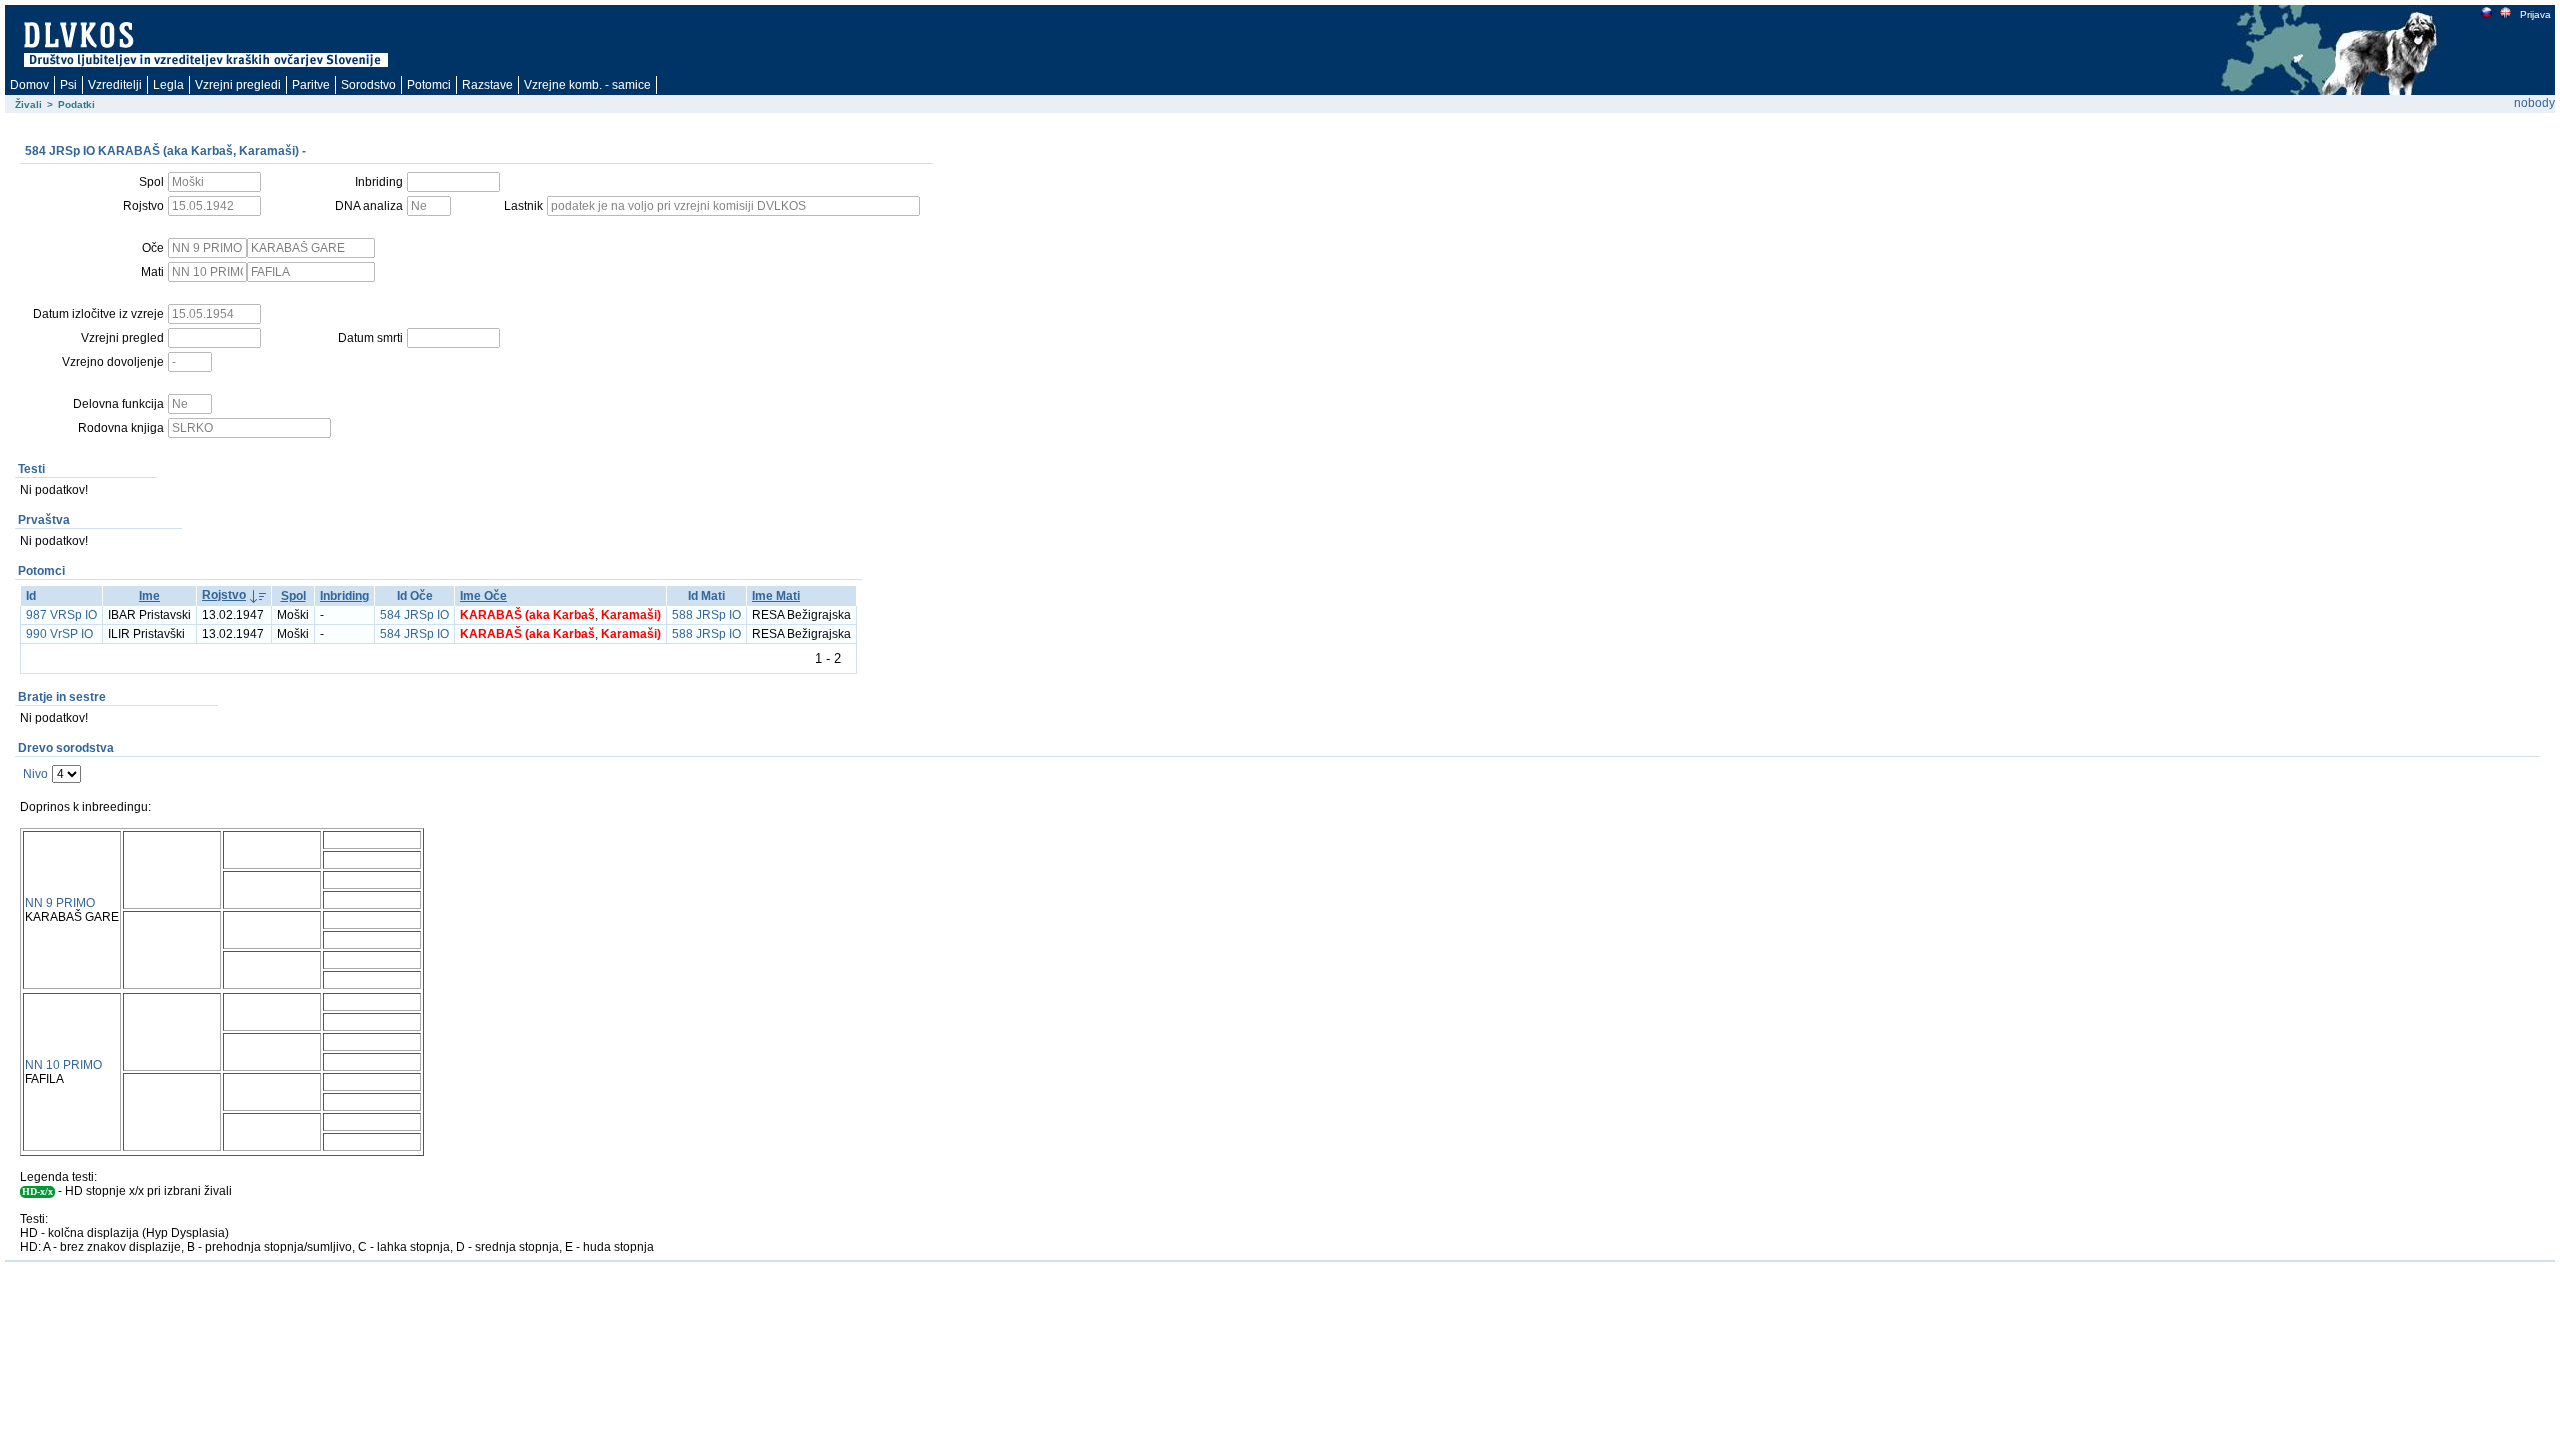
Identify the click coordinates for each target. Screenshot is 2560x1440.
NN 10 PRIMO (63, 1065)
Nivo (35, 774)
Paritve (311, 85)
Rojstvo (224, 595)
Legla (168, 85)
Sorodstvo (368, 85)
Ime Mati (776, 596)
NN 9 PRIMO (60, 903)
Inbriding (344, 596)
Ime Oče (483, 596)
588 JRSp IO (706, 615)
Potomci (429, 85)
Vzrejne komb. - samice (587, 85)
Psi (68, 85)
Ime (149, 596)
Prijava (2535, 14)
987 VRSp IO (61, 615)
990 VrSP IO (59, 634)
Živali (28, 104)
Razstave (487, 85)
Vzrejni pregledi (238, 85)
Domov (29, 85)
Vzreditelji (115, 85)
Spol (293, 596)
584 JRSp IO (414, 615)
